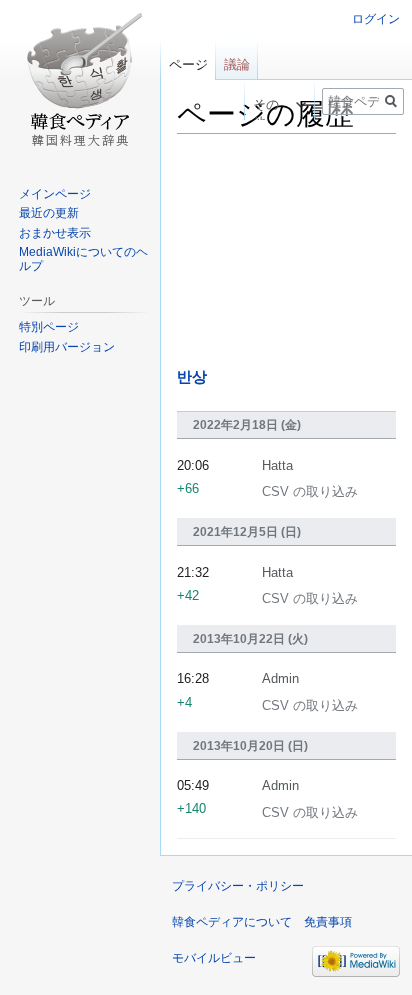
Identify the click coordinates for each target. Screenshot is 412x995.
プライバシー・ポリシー (238, 886)
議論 (237, 64)
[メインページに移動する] (80, 80)
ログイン (376, 19)
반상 (192, 376)
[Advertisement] (286, 251)
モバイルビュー (214, 958)
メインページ (55, 194)
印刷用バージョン (67, 347)
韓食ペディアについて (232, 922)
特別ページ (49, 327)
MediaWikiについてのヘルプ (83, 259)
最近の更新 (49, 213)
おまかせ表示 (55, 233)
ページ (188, 64)
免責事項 (328, 922)
